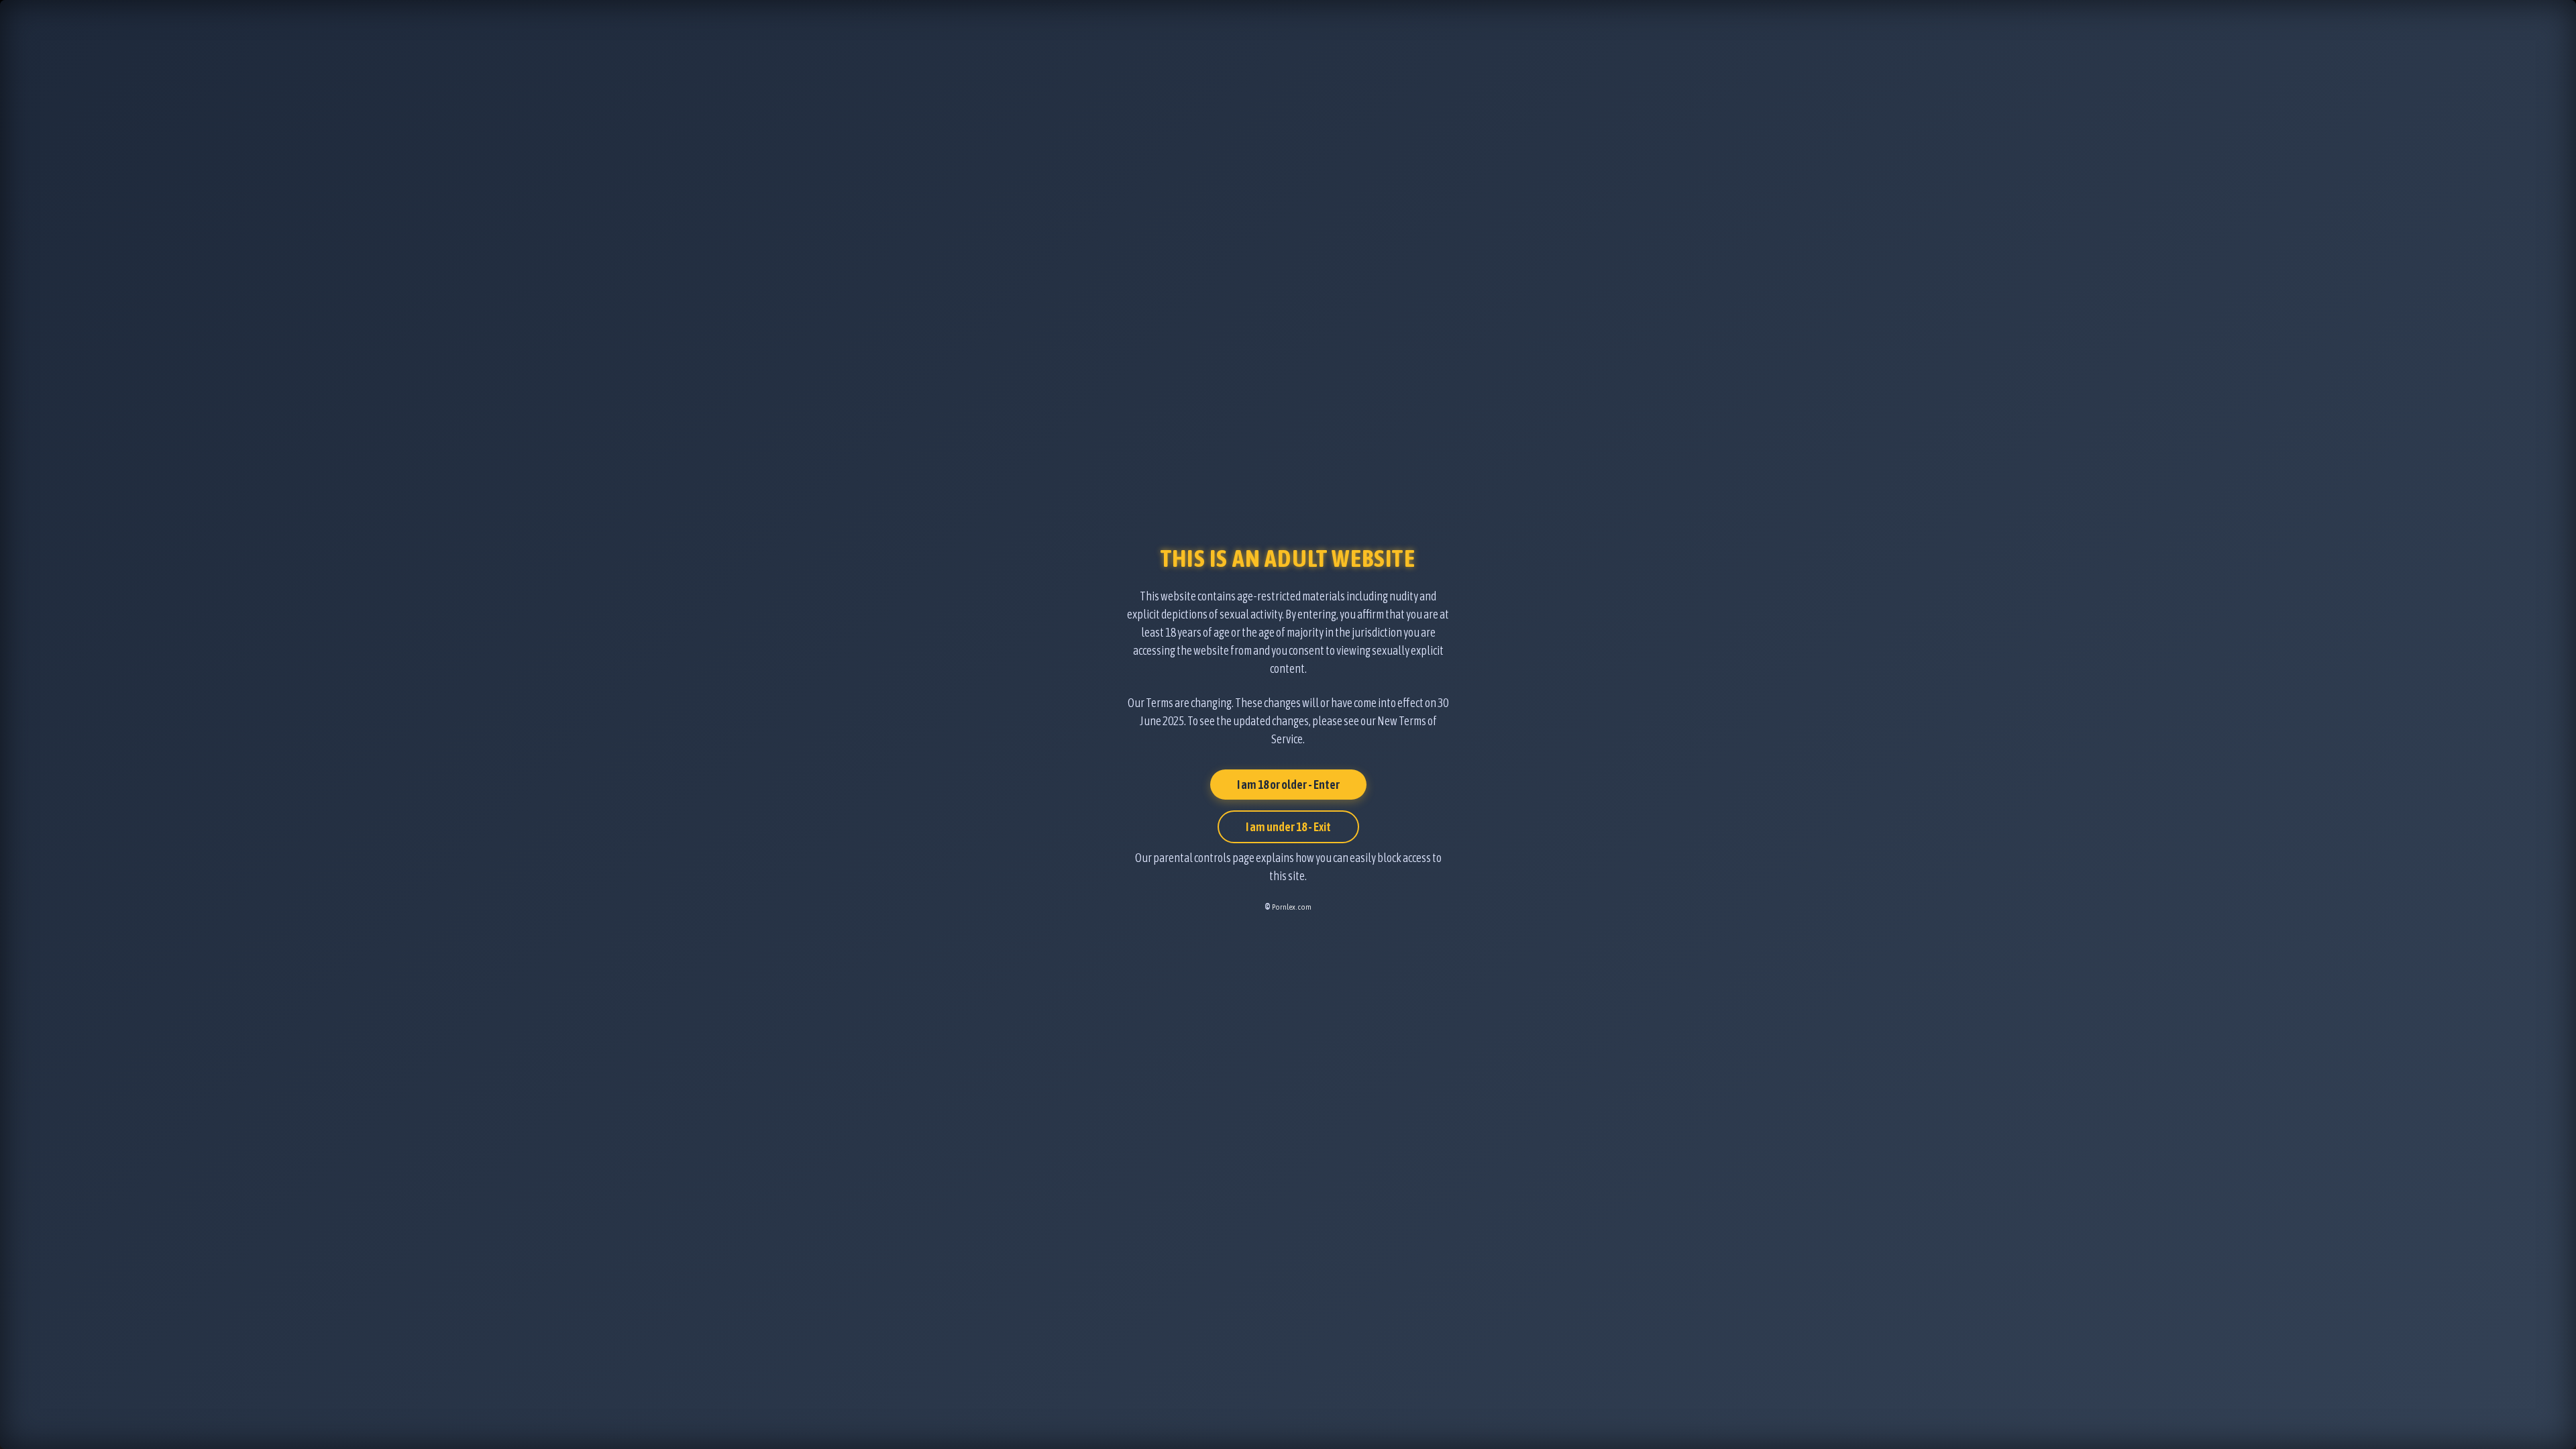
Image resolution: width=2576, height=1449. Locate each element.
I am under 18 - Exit (1288, 827)
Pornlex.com (1292, 907)
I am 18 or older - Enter (1288, 785)
